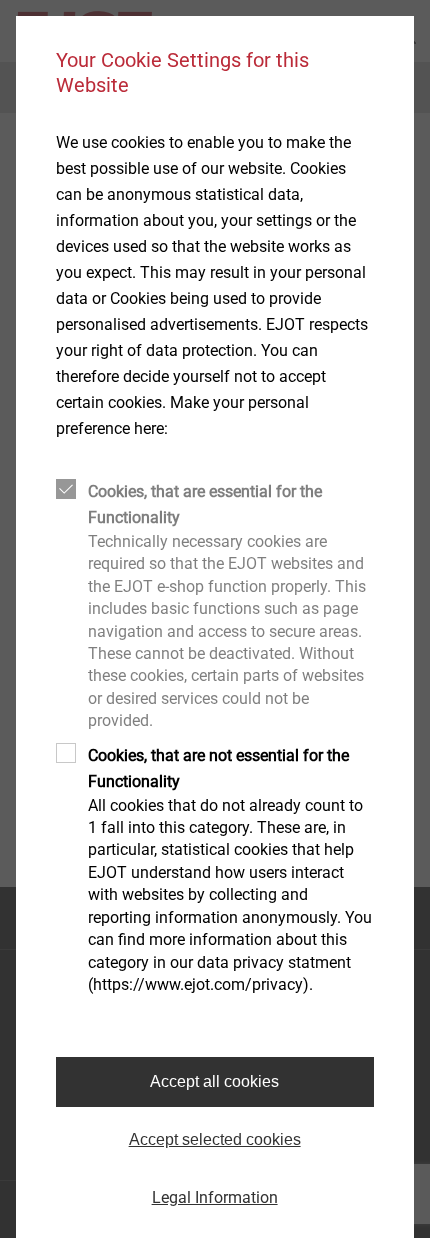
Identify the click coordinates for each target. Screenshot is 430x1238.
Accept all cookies (214, 1081)
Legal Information (215, 1197)
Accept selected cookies (215, 1139)
